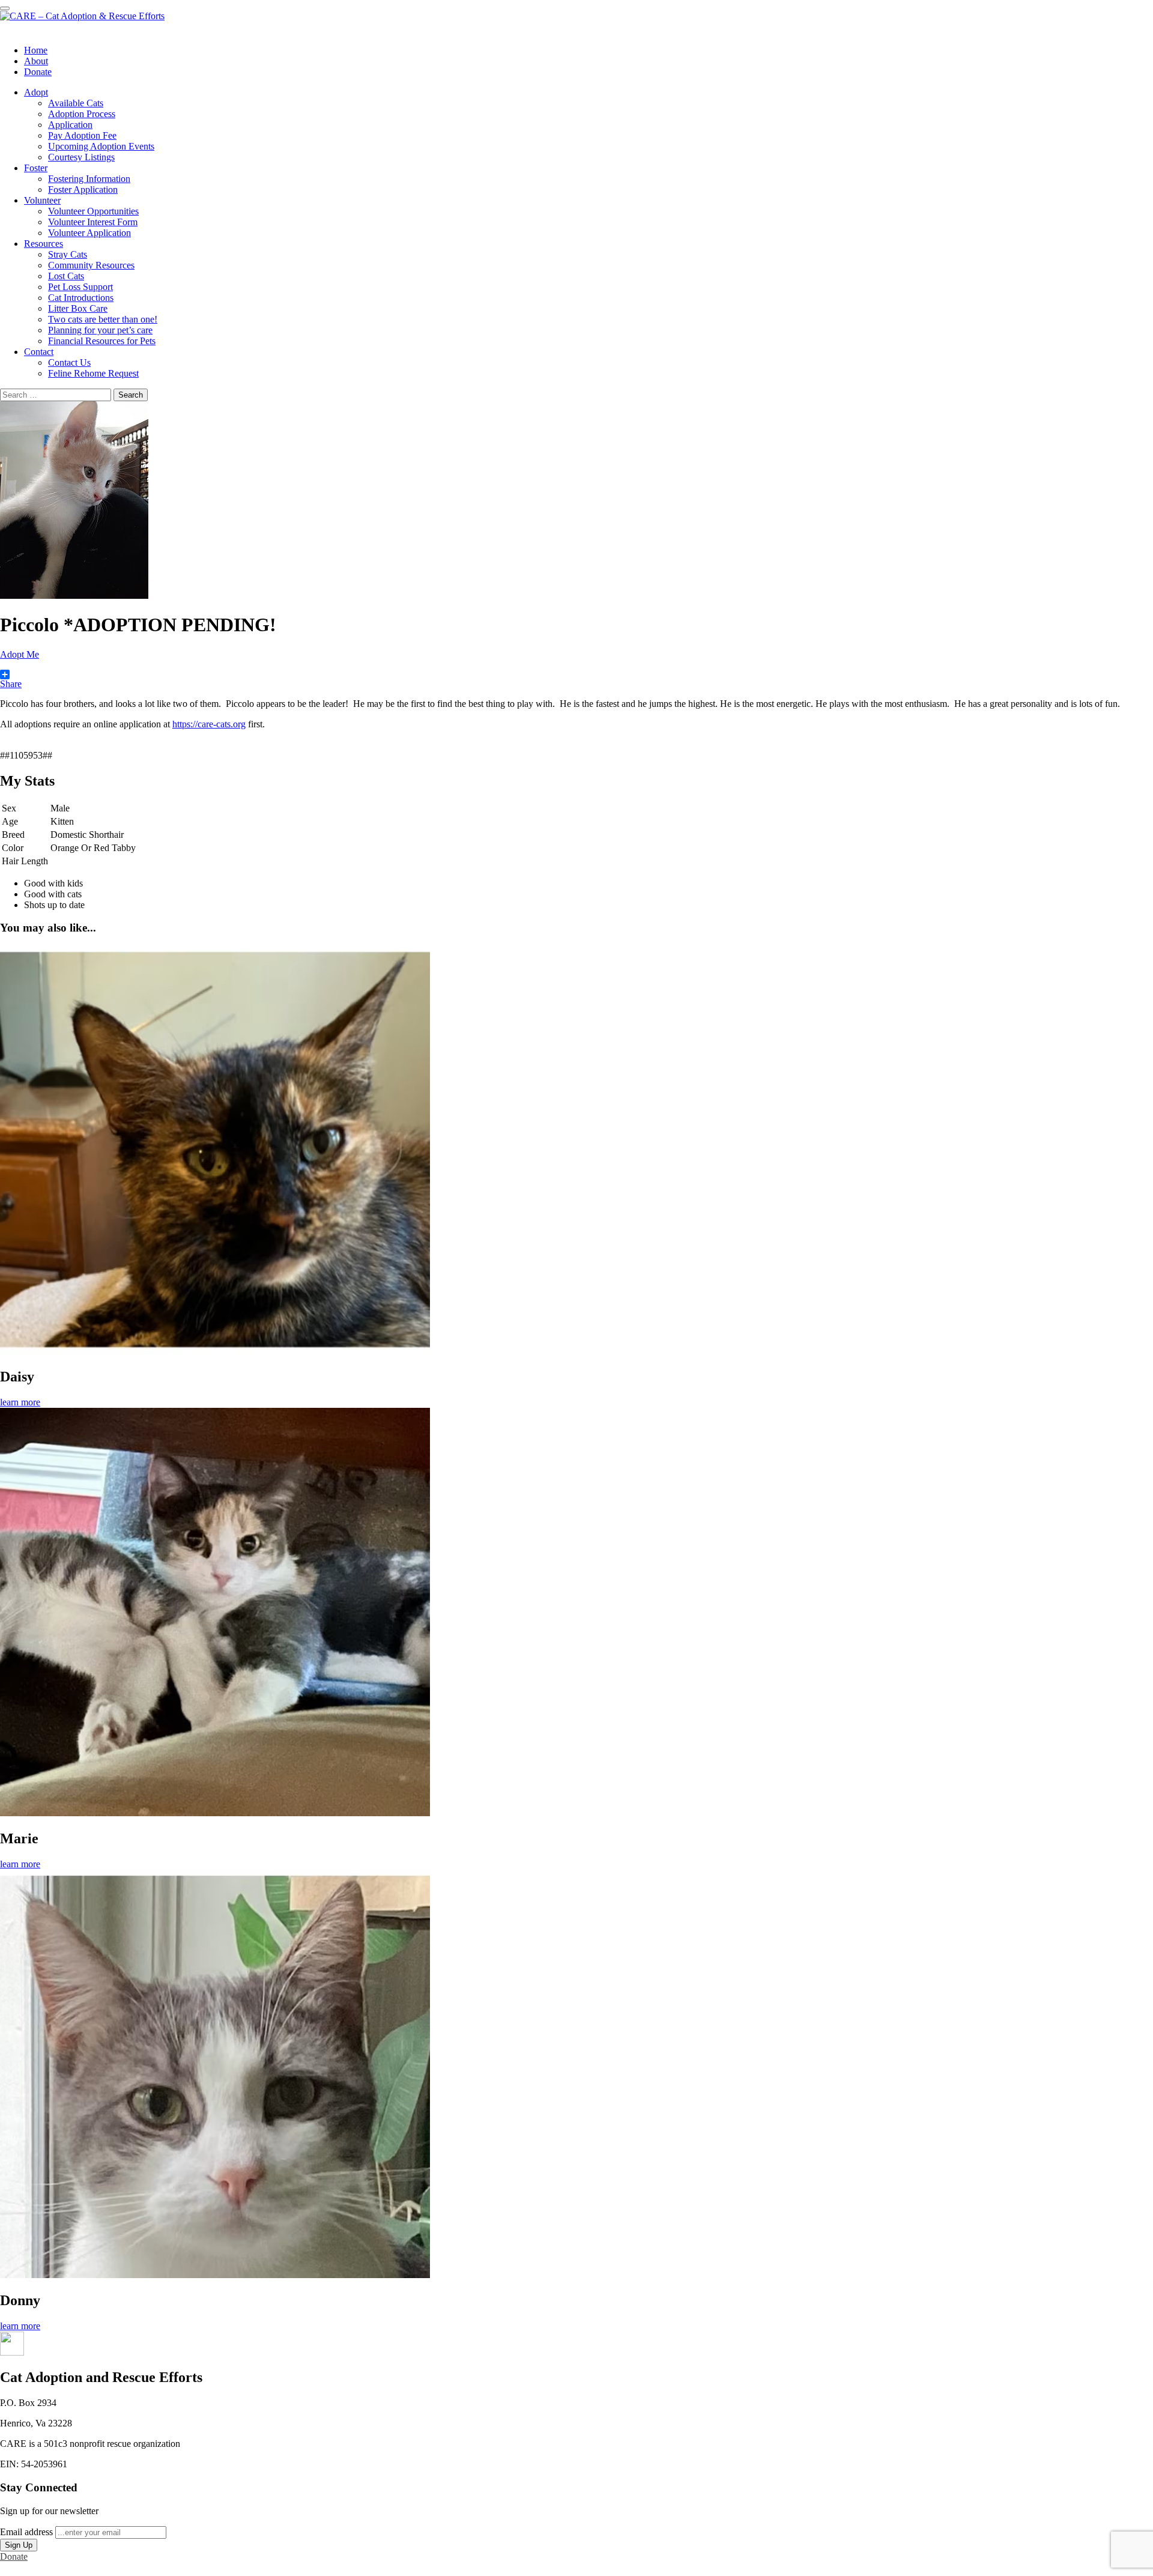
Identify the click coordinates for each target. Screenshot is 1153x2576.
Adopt (36, 92)
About (36, 61)
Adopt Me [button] (20, 654)
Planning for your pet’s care (100, 330)
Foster (36, 168)
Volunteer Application (89, 233)
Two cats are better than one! (103, 319)
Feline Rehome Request (93, 373)
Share (11, 684)
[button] (12, 2352)
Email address (26, 2532)
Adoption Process (82, 114)
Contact (39, 352)
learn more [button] (20, 1402)
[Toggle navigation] (5, 8)
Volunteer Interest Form (93, 222)
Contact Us (69, 362)
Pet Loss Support (80, 287)
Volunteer (42, 200)
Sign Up (19, 2545)
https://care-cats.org (209, 724)
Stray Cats (68, 254)
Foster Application (83, 189)
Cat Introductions (81, 298)
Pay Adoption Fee (82, 135)
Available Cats (76, 103)
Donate (38, 72)
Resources (44, 244)
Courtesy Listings (81, 157)
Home (36, 50)
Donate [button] (14, 2556)
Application (70, 125)
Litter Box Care (78, 308)
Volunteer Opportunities (93, 211)
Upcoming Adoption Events (101, 146)
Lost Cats (66, 276)
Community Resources (91, 265)
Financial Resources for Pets (102, 341)
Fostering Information (89, 179)
